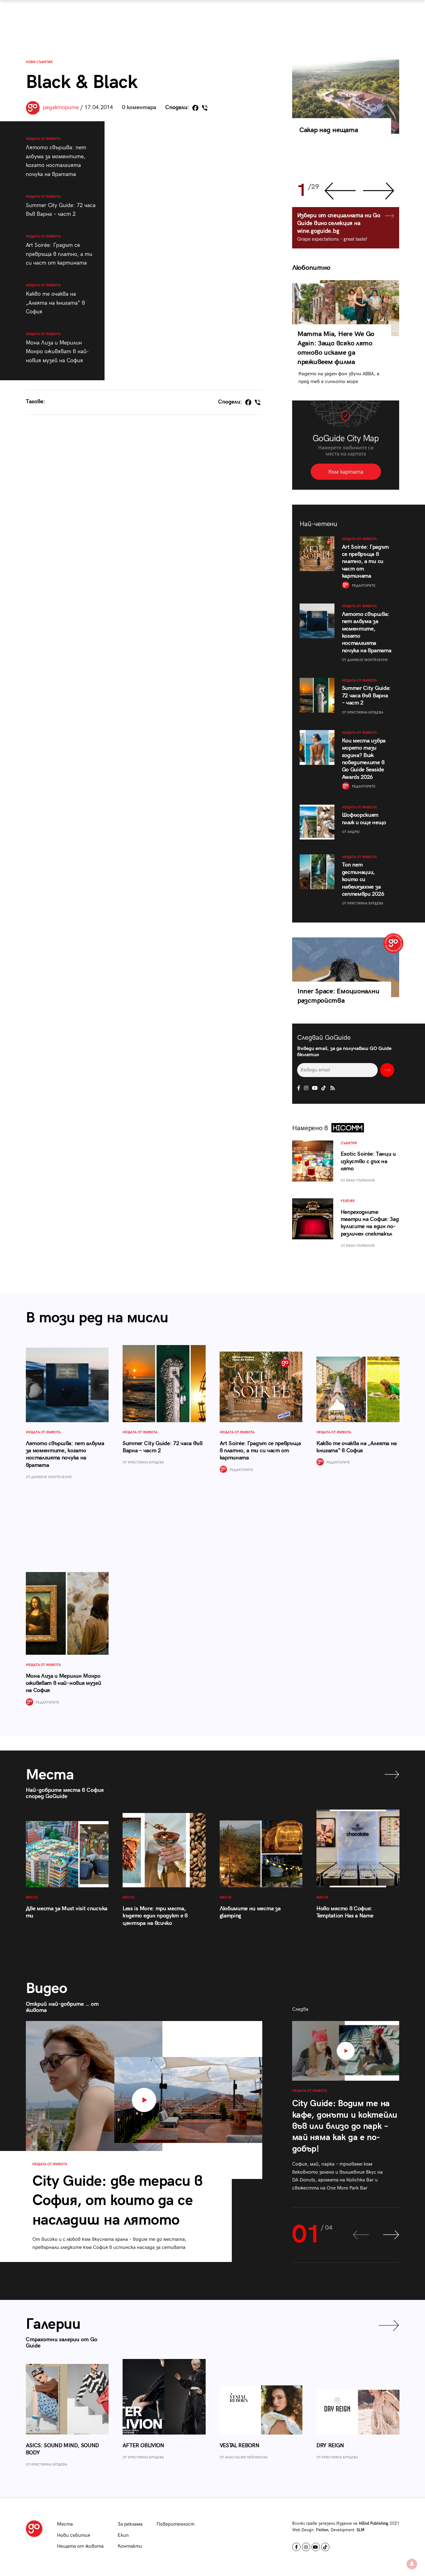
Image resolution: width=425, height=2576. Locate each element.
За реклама (130, 2524)
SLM (360, 2530)
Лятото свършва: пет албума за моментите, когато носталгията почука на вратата (56, 157)
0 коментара (139, 107)
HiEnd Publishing (374, 2523)
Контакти (130, 2546)
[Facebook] (195, 108)
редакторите (61, 107)
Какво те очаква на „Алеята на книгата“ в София (55, 299)
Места (65, 2524)
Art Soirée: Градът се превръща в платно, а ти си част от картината (59, 250)
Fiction (322, 2530)
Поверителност (175, 2524)
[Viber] (205, 108)
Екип (123, 2535)
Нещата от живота (80, 2546)
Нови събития (39, 62)
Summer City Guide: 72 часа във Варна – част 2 (61, 206)
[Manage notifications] (412, 2564)
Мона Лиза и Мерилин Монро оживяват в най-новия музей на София (57, 348)
